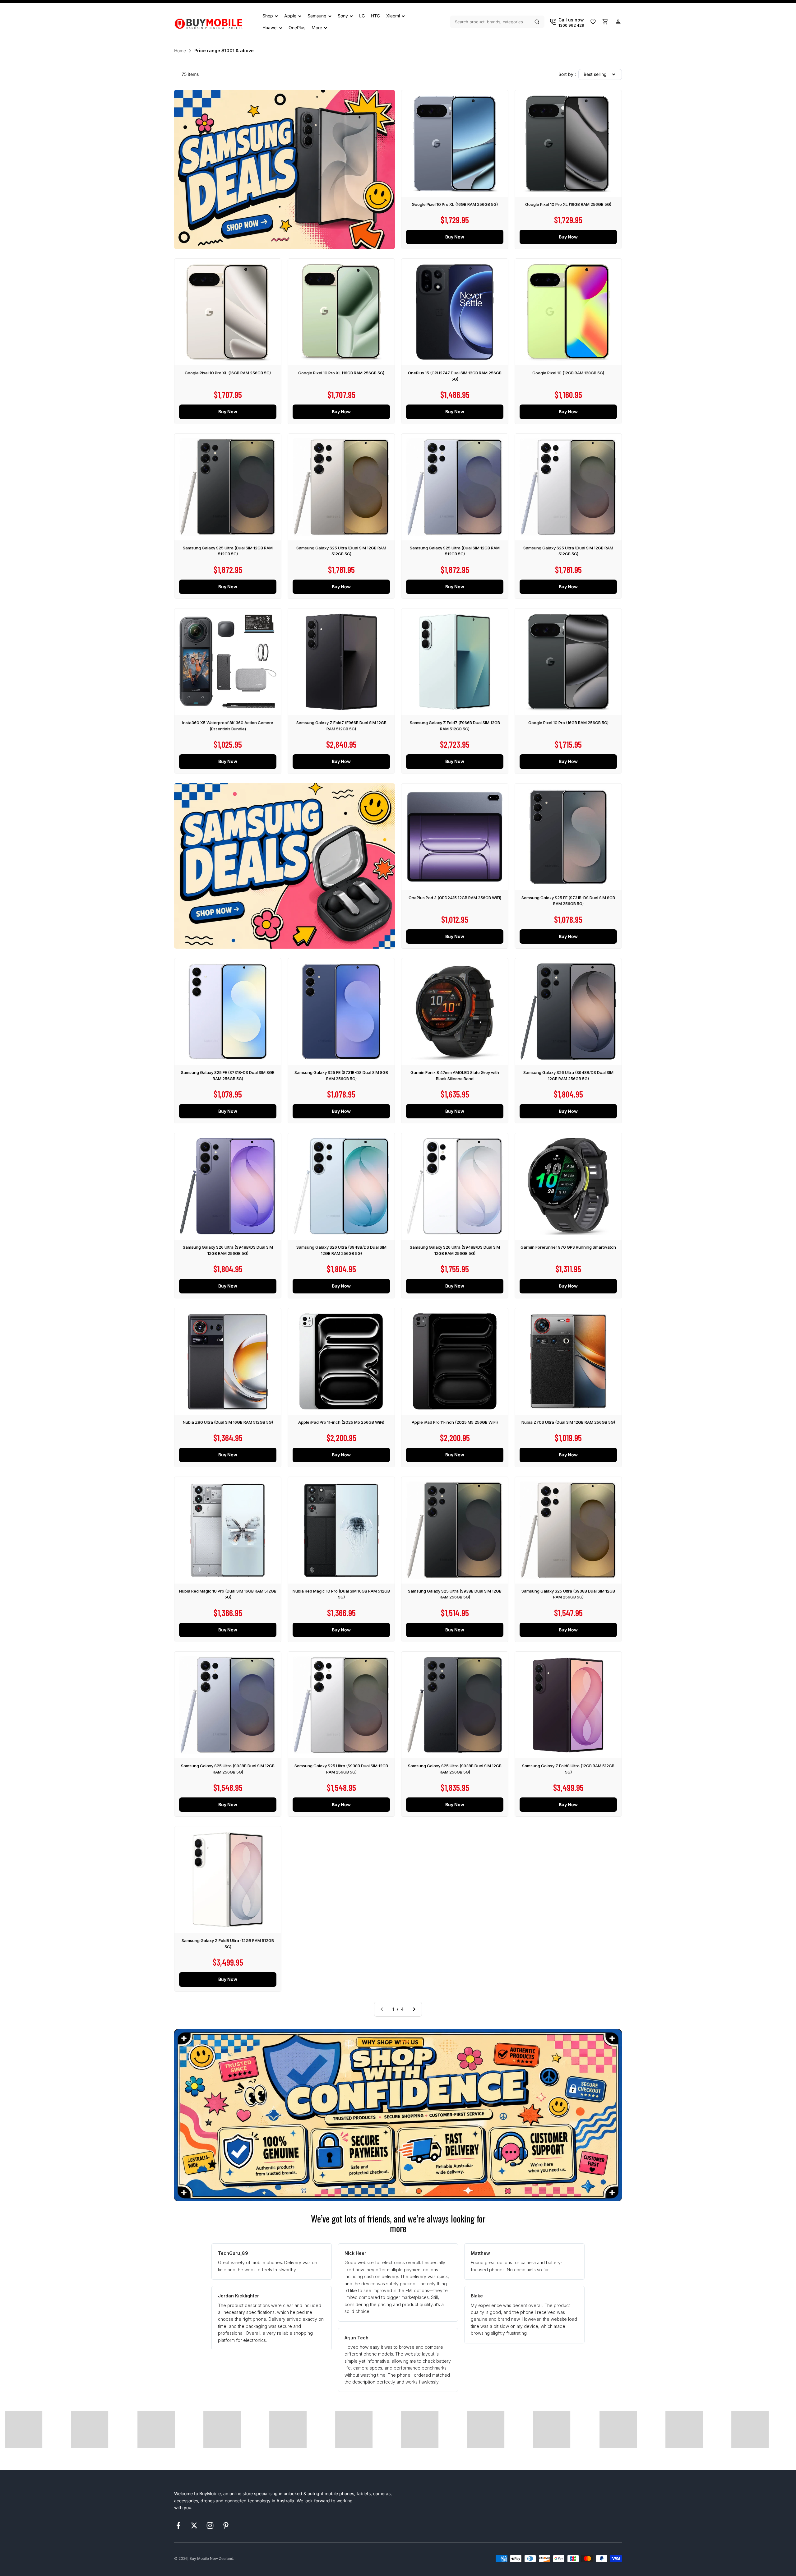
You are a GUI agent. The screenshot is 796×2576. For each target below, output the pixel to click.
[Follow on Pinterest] (226, 2525)
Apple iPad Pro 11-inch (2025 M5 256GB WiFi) (341, 1422)
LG (362, 16)
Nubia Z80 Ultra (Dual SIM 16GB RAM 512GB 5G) (228, 1422)
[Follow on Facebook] (178, 2525)
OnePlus (297, 28)
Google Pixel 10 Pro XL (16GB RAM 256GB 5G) (455, 204)
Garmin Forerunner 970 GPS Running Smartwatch (568, 1247)
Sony (343, 16)
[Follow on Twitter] (194, 2525)
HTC (375, 16)
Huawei (270, 28)
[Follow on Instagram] (210, 2525)
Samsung (317, 16)
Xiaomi (393, 16)
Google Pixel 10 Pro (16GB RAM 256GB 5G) (568, 723)
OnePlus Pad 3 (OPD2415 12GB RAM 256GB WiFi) (455, 898)
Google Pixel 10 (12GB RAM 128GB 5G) (568, 373)
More (317, 28)
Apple (290, 16)
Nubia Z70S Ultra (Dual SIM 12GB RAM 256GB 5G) (568, 1422)
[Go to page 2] (414, 2009)
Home (180, 51)
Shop (268, 16)
